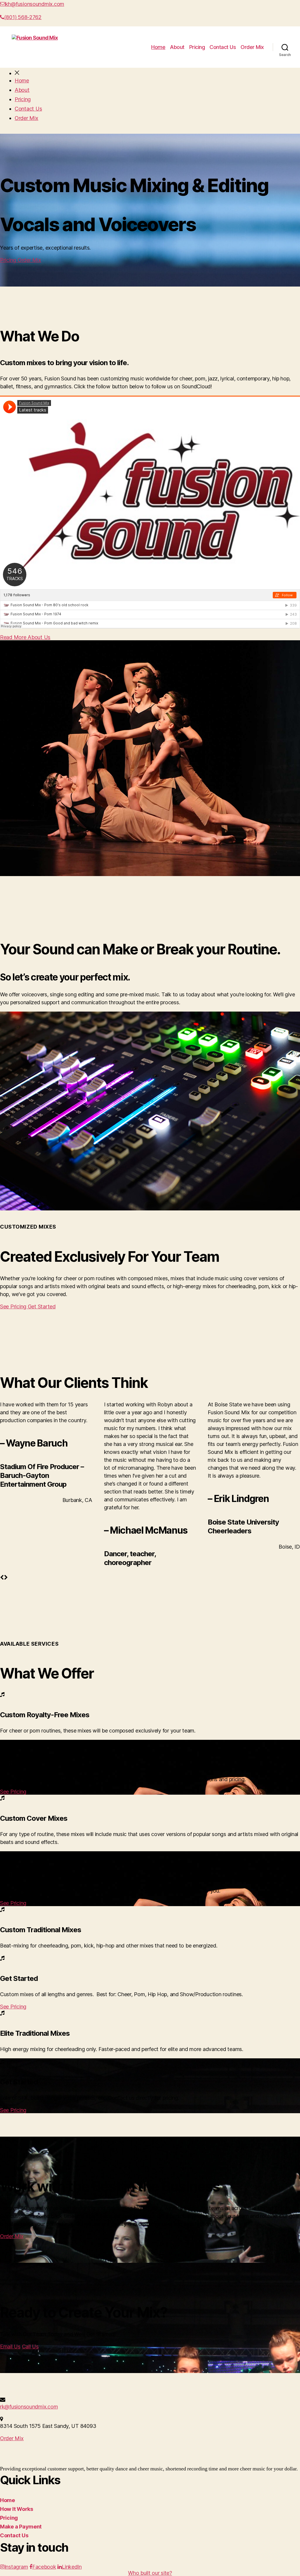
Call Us (30, 2346)
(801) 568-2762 (23, 17)
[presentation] (2, 1577)
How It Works (17, 2509)
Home (158, 47)
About (177, 47)
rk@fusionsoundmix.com (29, 2407)
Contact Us (223, 47)
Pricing (197, 47)
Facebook (44, 2567)
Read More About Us (25, 637)
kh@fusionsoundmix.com (35, 4)
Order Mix (252, 47)
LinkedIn (72, 2567)
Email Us (10, 2346)
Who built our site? (150, 2573)
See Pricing (14, 1306)
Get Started (42, 1306)
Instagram (16, 2567)
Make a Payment (21, 2527)
